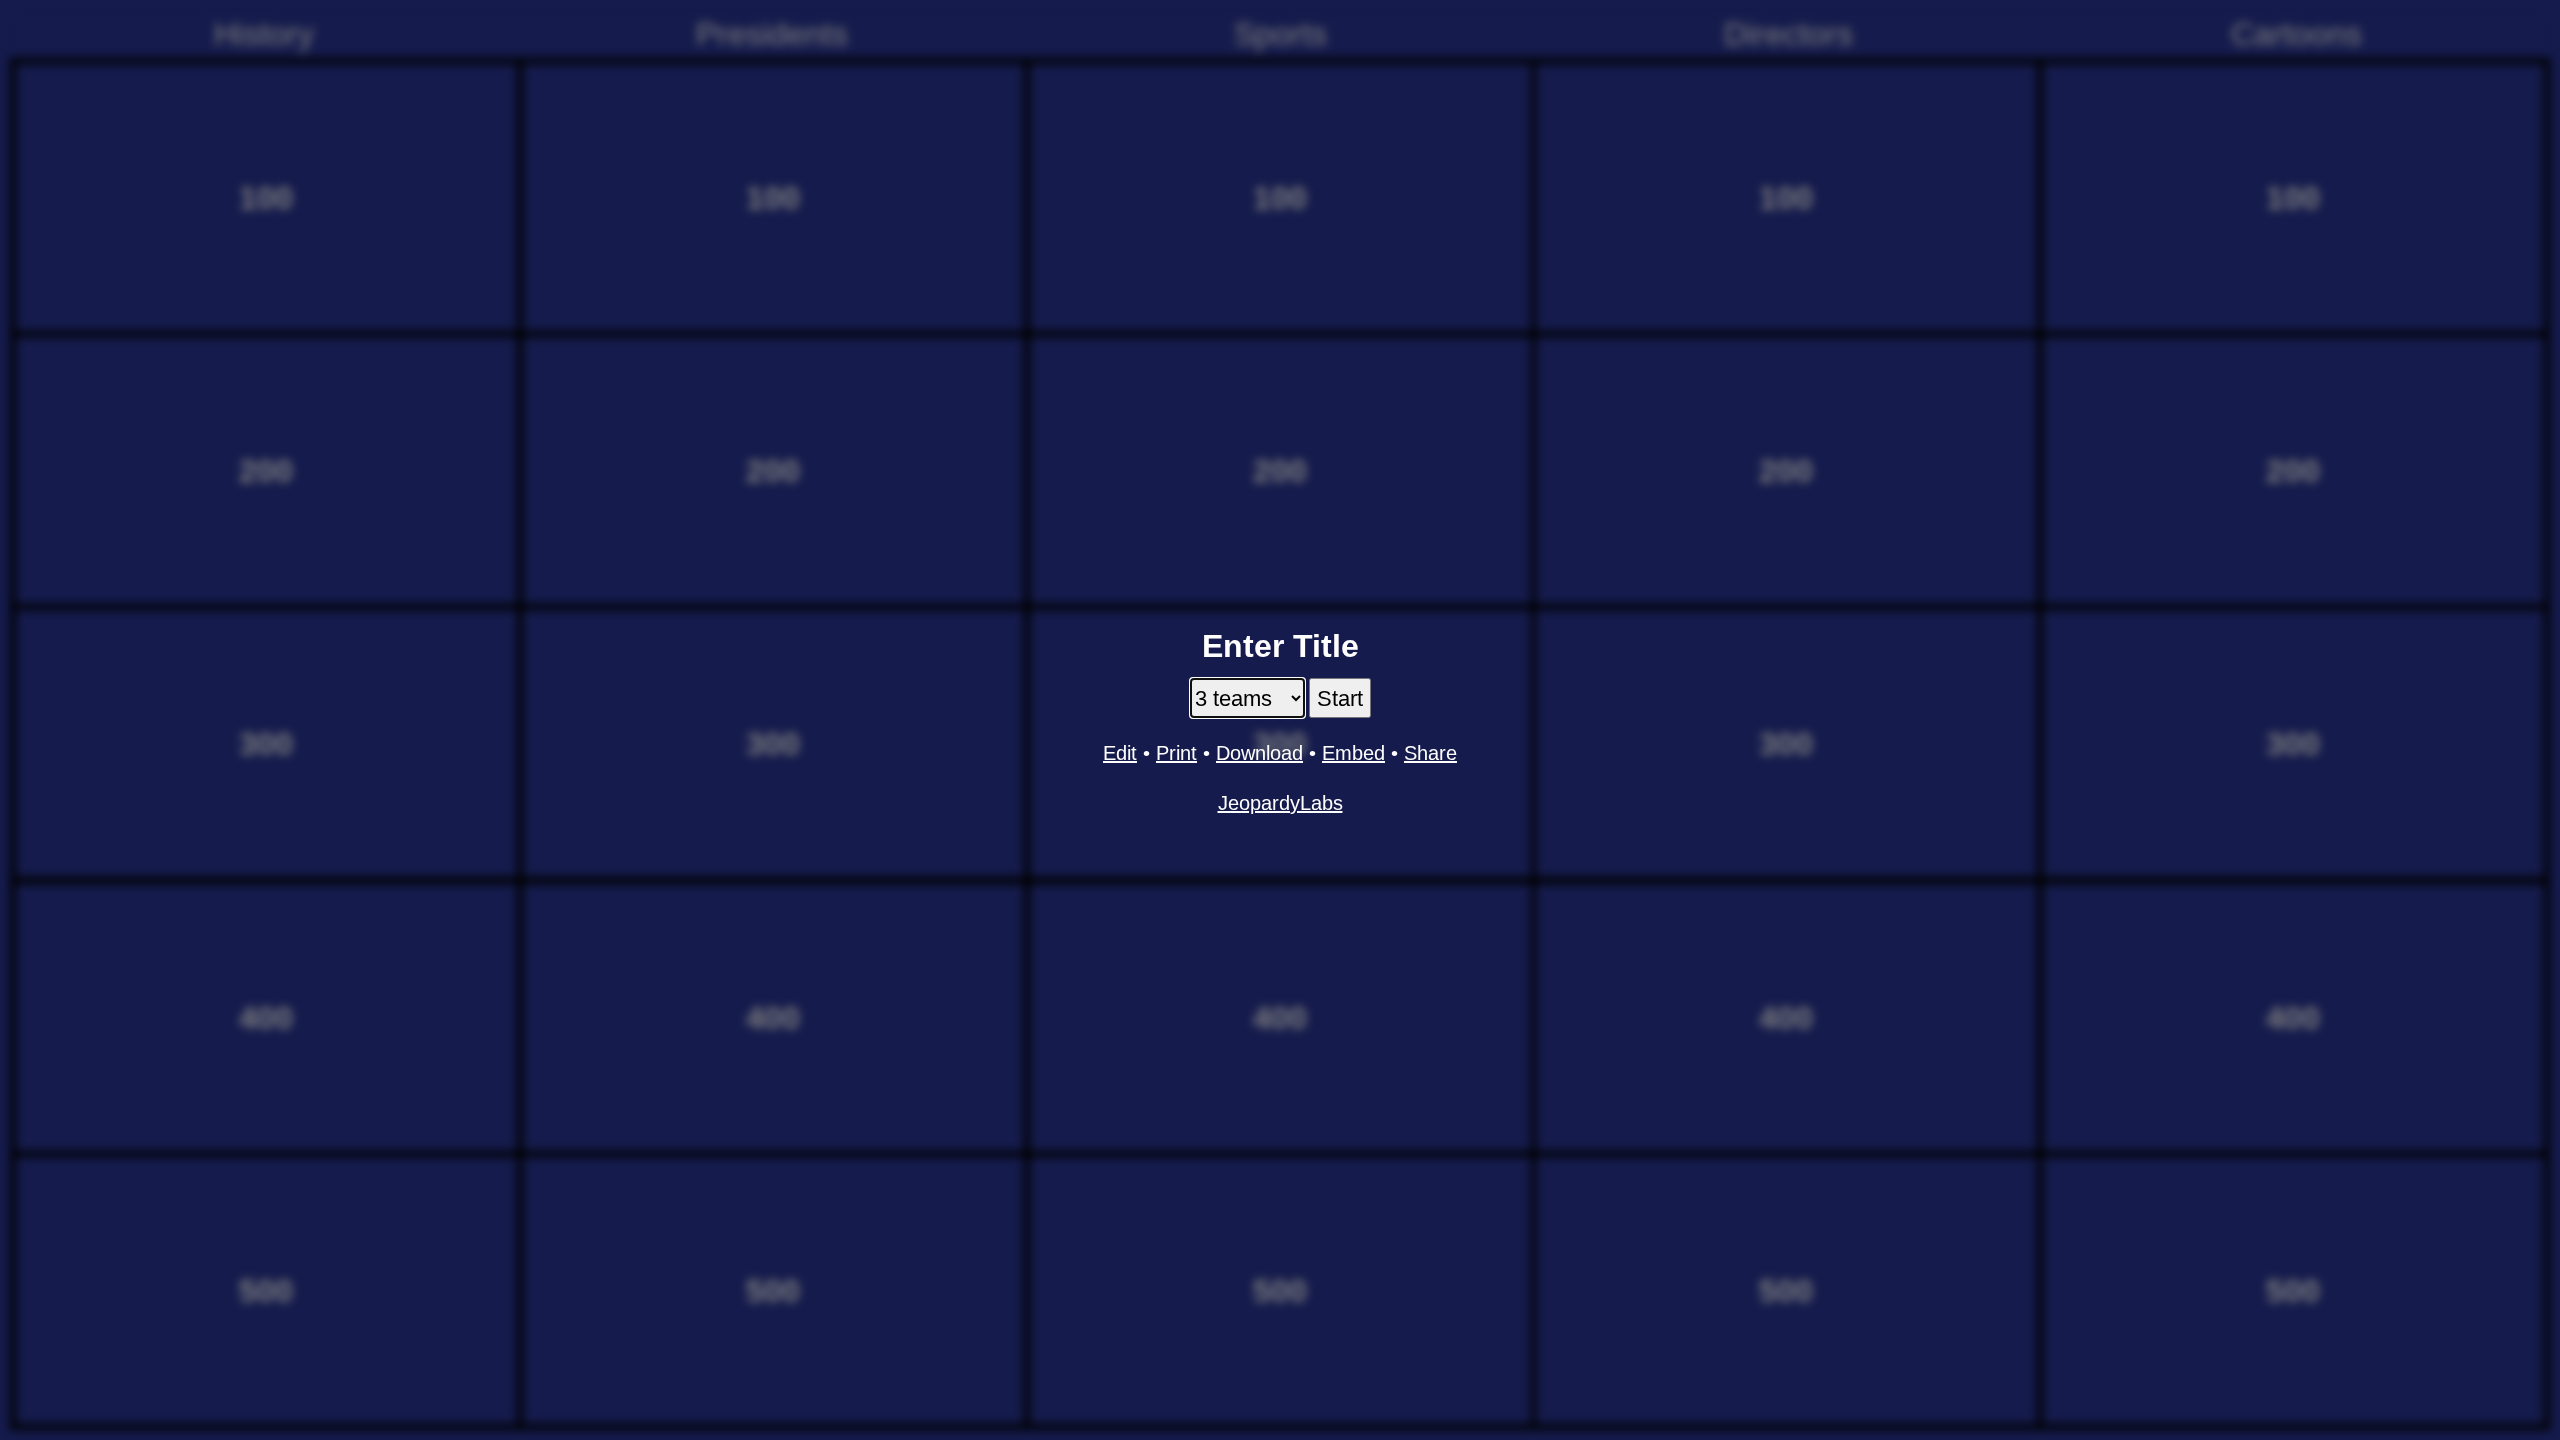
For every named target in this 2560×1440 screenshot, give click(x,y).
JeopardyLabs (1280, 803)
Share (1430, 753)
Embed (1353, 753)
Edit (1120, 753)
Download (1259, 753)
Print (1176, 753)
